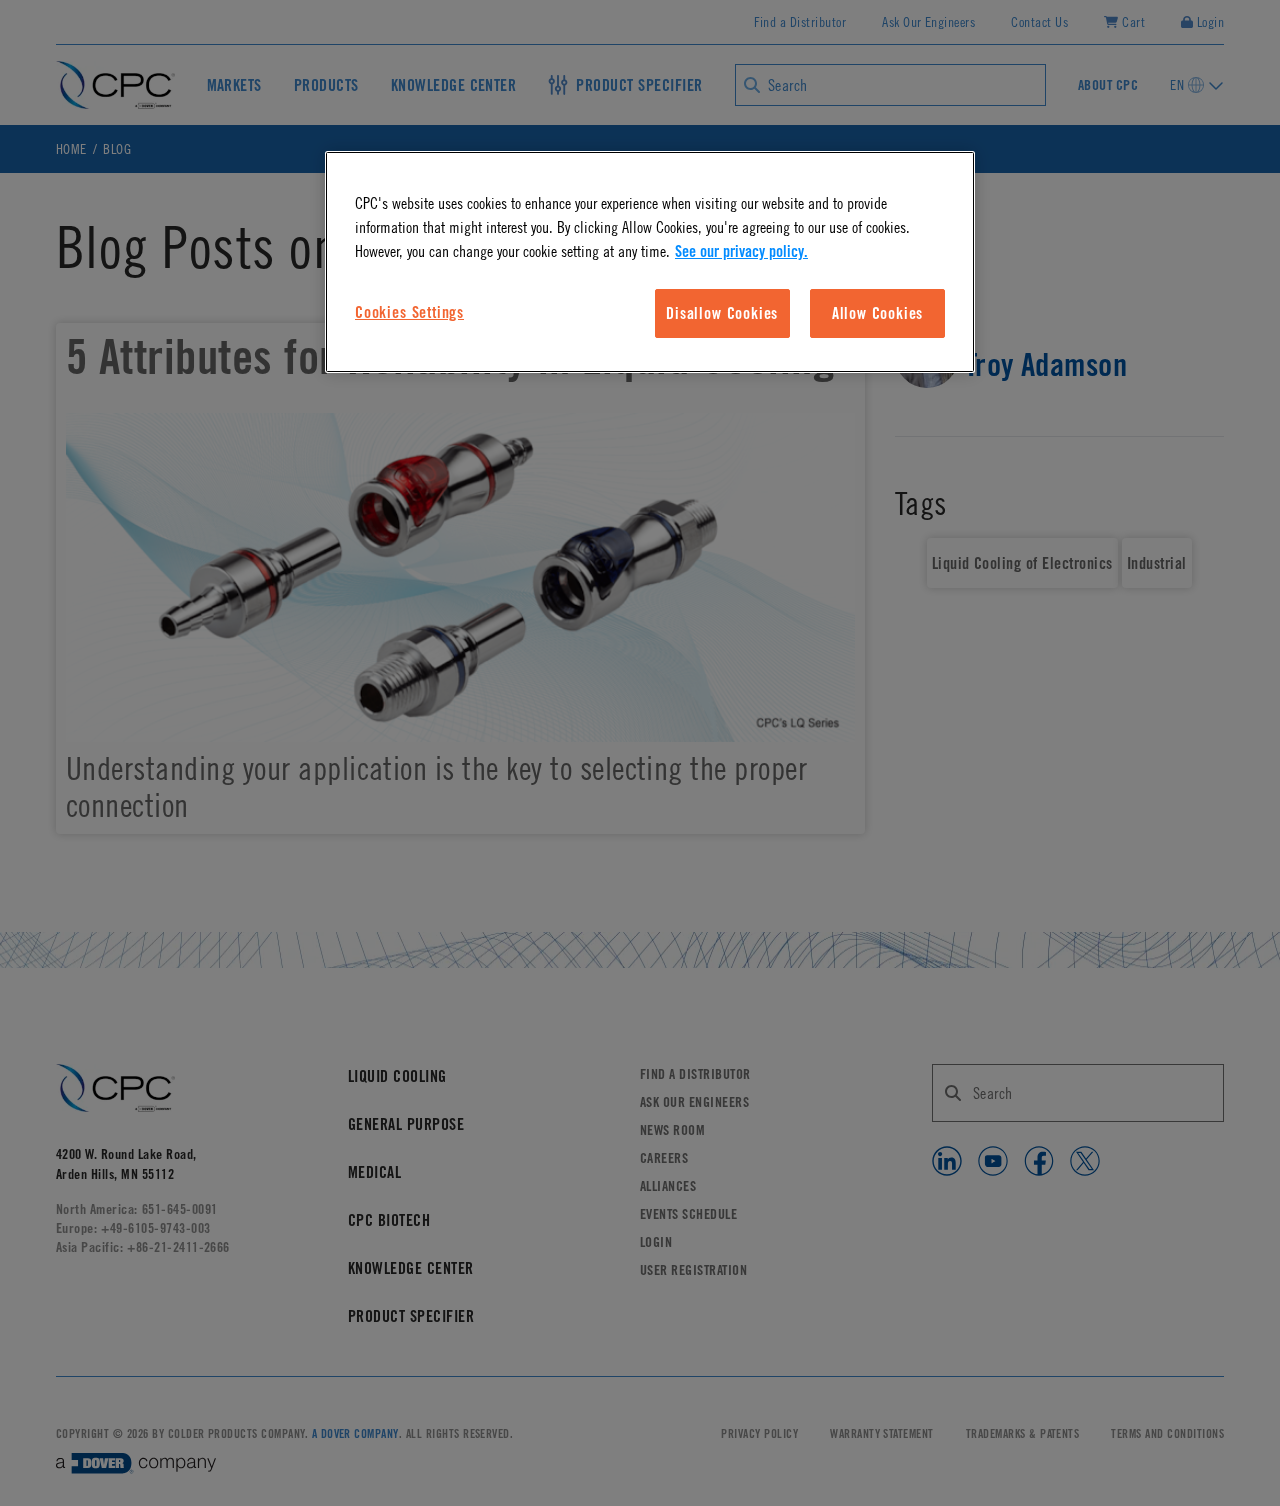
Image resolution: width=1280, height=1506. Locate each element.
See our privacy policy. (741, 251)
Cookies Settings (409, 312)
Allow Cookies (878, 313)
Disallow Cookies (722, 313)
